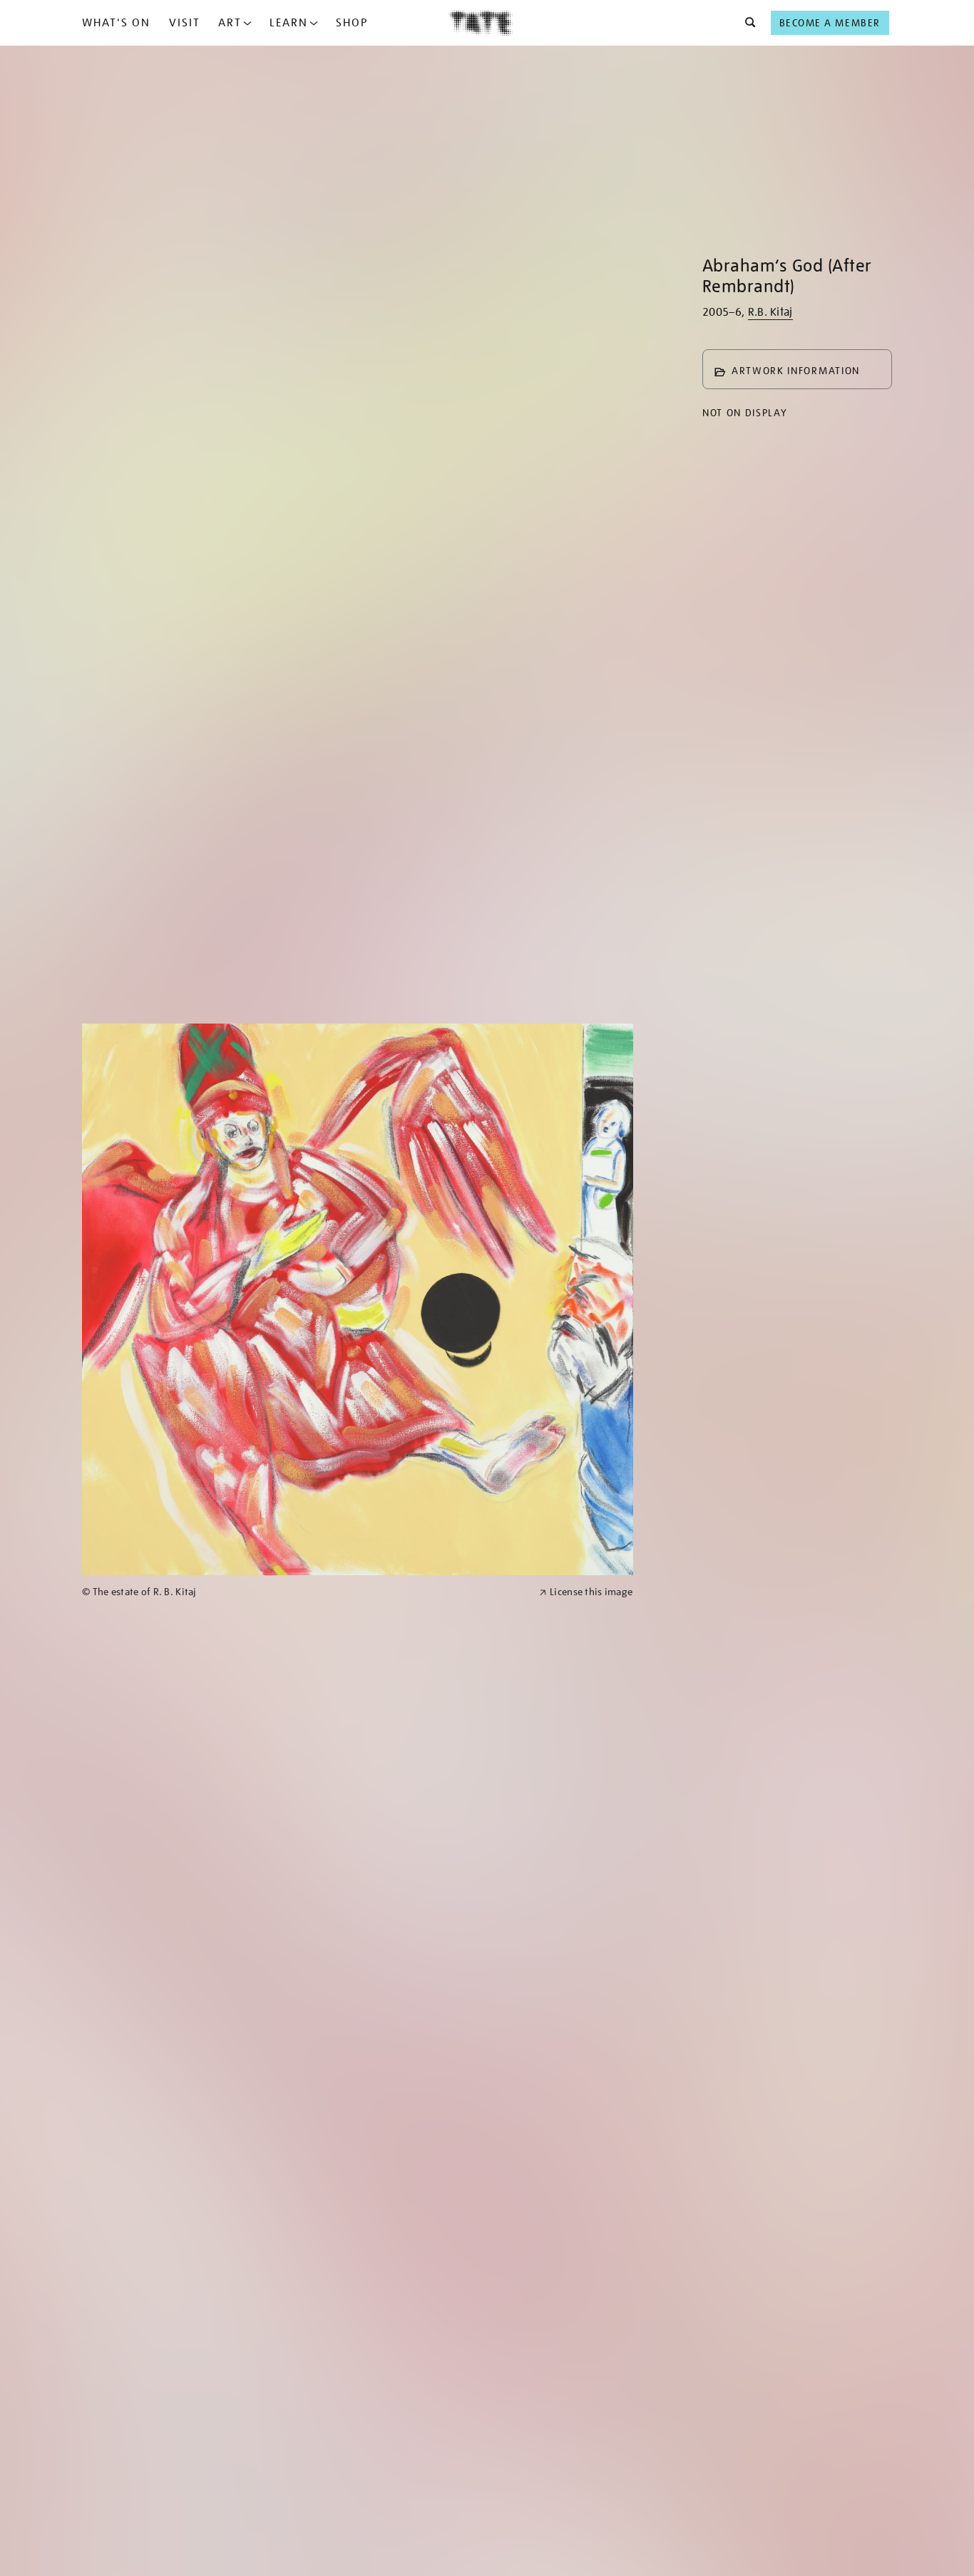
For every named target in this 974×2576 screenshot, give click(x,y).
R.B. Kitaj (770, 312)
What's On (116, 23)
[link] (304, 1592)
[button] (746, 23)
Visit (185, 23)
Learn (289, 23)
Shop (352, 23)
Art (230, 23)
